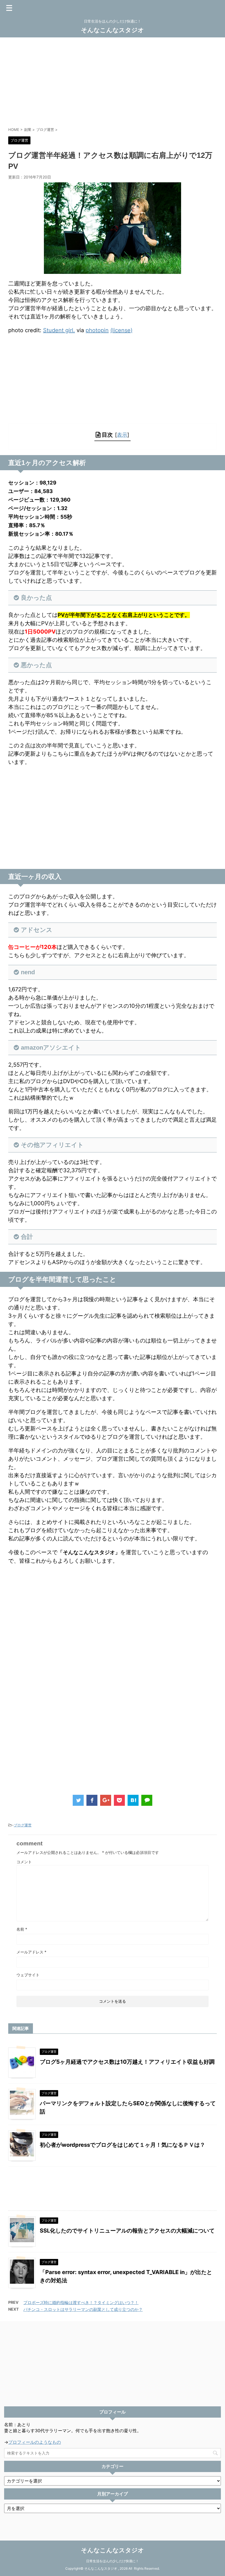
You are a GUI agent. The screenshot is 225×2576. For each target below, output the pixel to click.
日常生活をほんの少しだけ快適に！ (113, 2561)
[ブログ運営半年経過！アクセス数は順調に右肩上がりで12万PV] (133, 1800)
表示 (122, 435)
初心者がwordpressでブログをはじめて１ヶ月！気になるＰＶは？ (123, 2145)
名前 (22, 1929)
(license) (121, 330)
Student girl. (59, 330)
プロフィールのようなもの (35, 2442)
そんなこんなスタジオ (113, 30)
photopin (97, 330)
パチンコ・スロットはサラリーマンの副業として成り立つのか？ (83, 2309)
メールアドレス (31, 1952)
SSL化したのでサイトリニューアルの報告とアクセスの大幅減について (127, 2231)
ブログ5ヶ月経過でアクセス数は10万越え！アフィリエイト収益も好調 (127, 2062)
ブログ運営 (23, 1825)
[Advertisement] (113, 81)
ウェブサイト (28, 1975)
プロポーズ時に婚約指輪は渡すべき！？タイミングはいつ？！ (81, 2303)
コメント (24, 1862)
